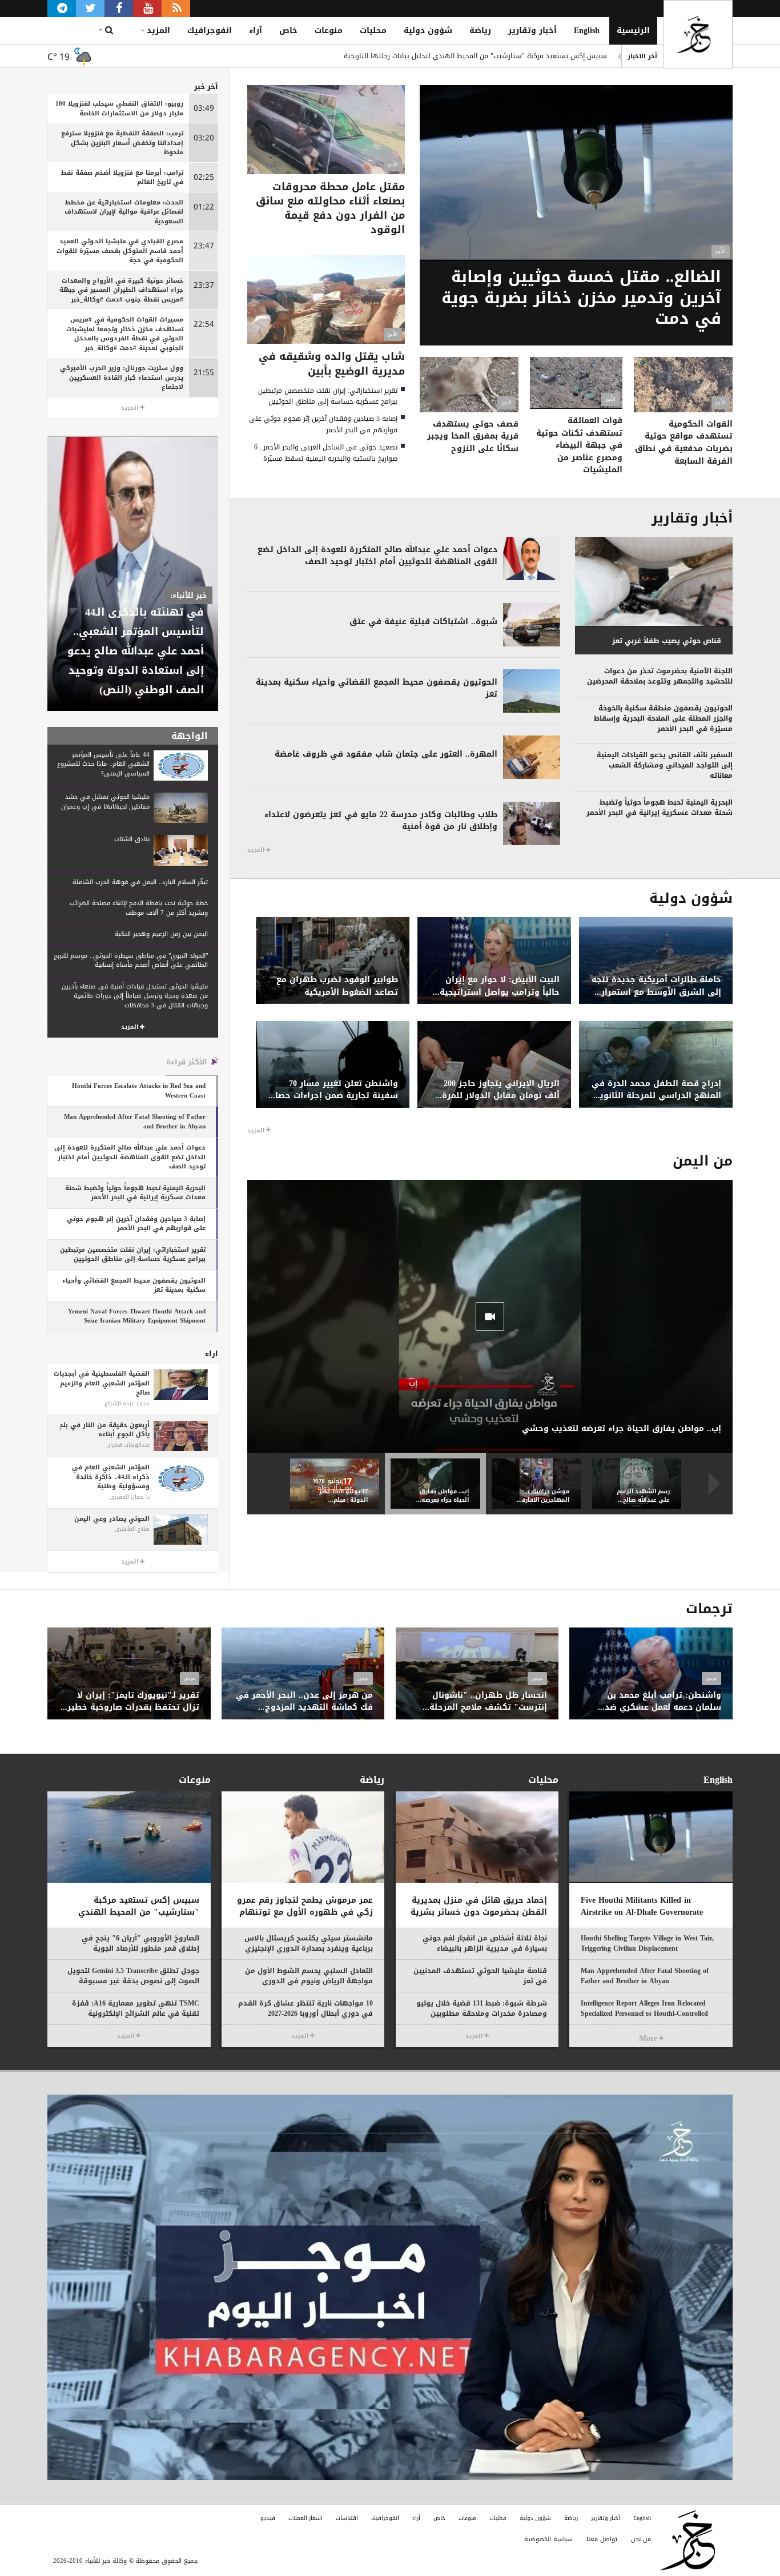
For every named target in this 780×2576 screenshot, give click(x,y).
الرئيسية (633, 31)
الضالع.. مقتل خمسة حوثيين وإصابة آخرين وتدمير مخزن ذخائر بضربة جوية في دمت (487, 57)
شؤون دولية (428, 31)
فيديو (268, 2518)
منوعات (329, 31)
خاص (288, 31)
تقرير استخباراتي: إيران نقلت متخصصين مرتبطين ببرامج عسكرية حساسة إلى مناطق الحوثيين (328, 396)
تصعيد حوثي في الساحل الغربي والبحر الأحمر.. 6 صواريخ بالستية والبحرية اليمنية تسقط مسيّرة (326, 453)
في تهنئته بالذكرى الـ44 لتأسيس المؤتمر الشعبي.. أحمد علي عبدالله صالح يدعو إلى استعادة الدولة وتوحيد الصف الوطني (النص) (136, 651)
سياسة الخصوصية (548, 2539)
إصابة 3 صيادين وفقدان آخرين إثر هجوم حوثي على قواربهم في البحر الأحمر (323, 424)
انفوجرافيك (210, 31)
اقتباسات (347, 2518)
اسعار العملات (305, 2518)
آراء (256, 31)
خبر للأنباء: (188, 595)
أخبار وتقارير (532, 31)
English (587, 31)
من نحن (641, 2539)
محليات (373, 31)
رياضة (480, 31)
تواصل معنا (602, 2539)
